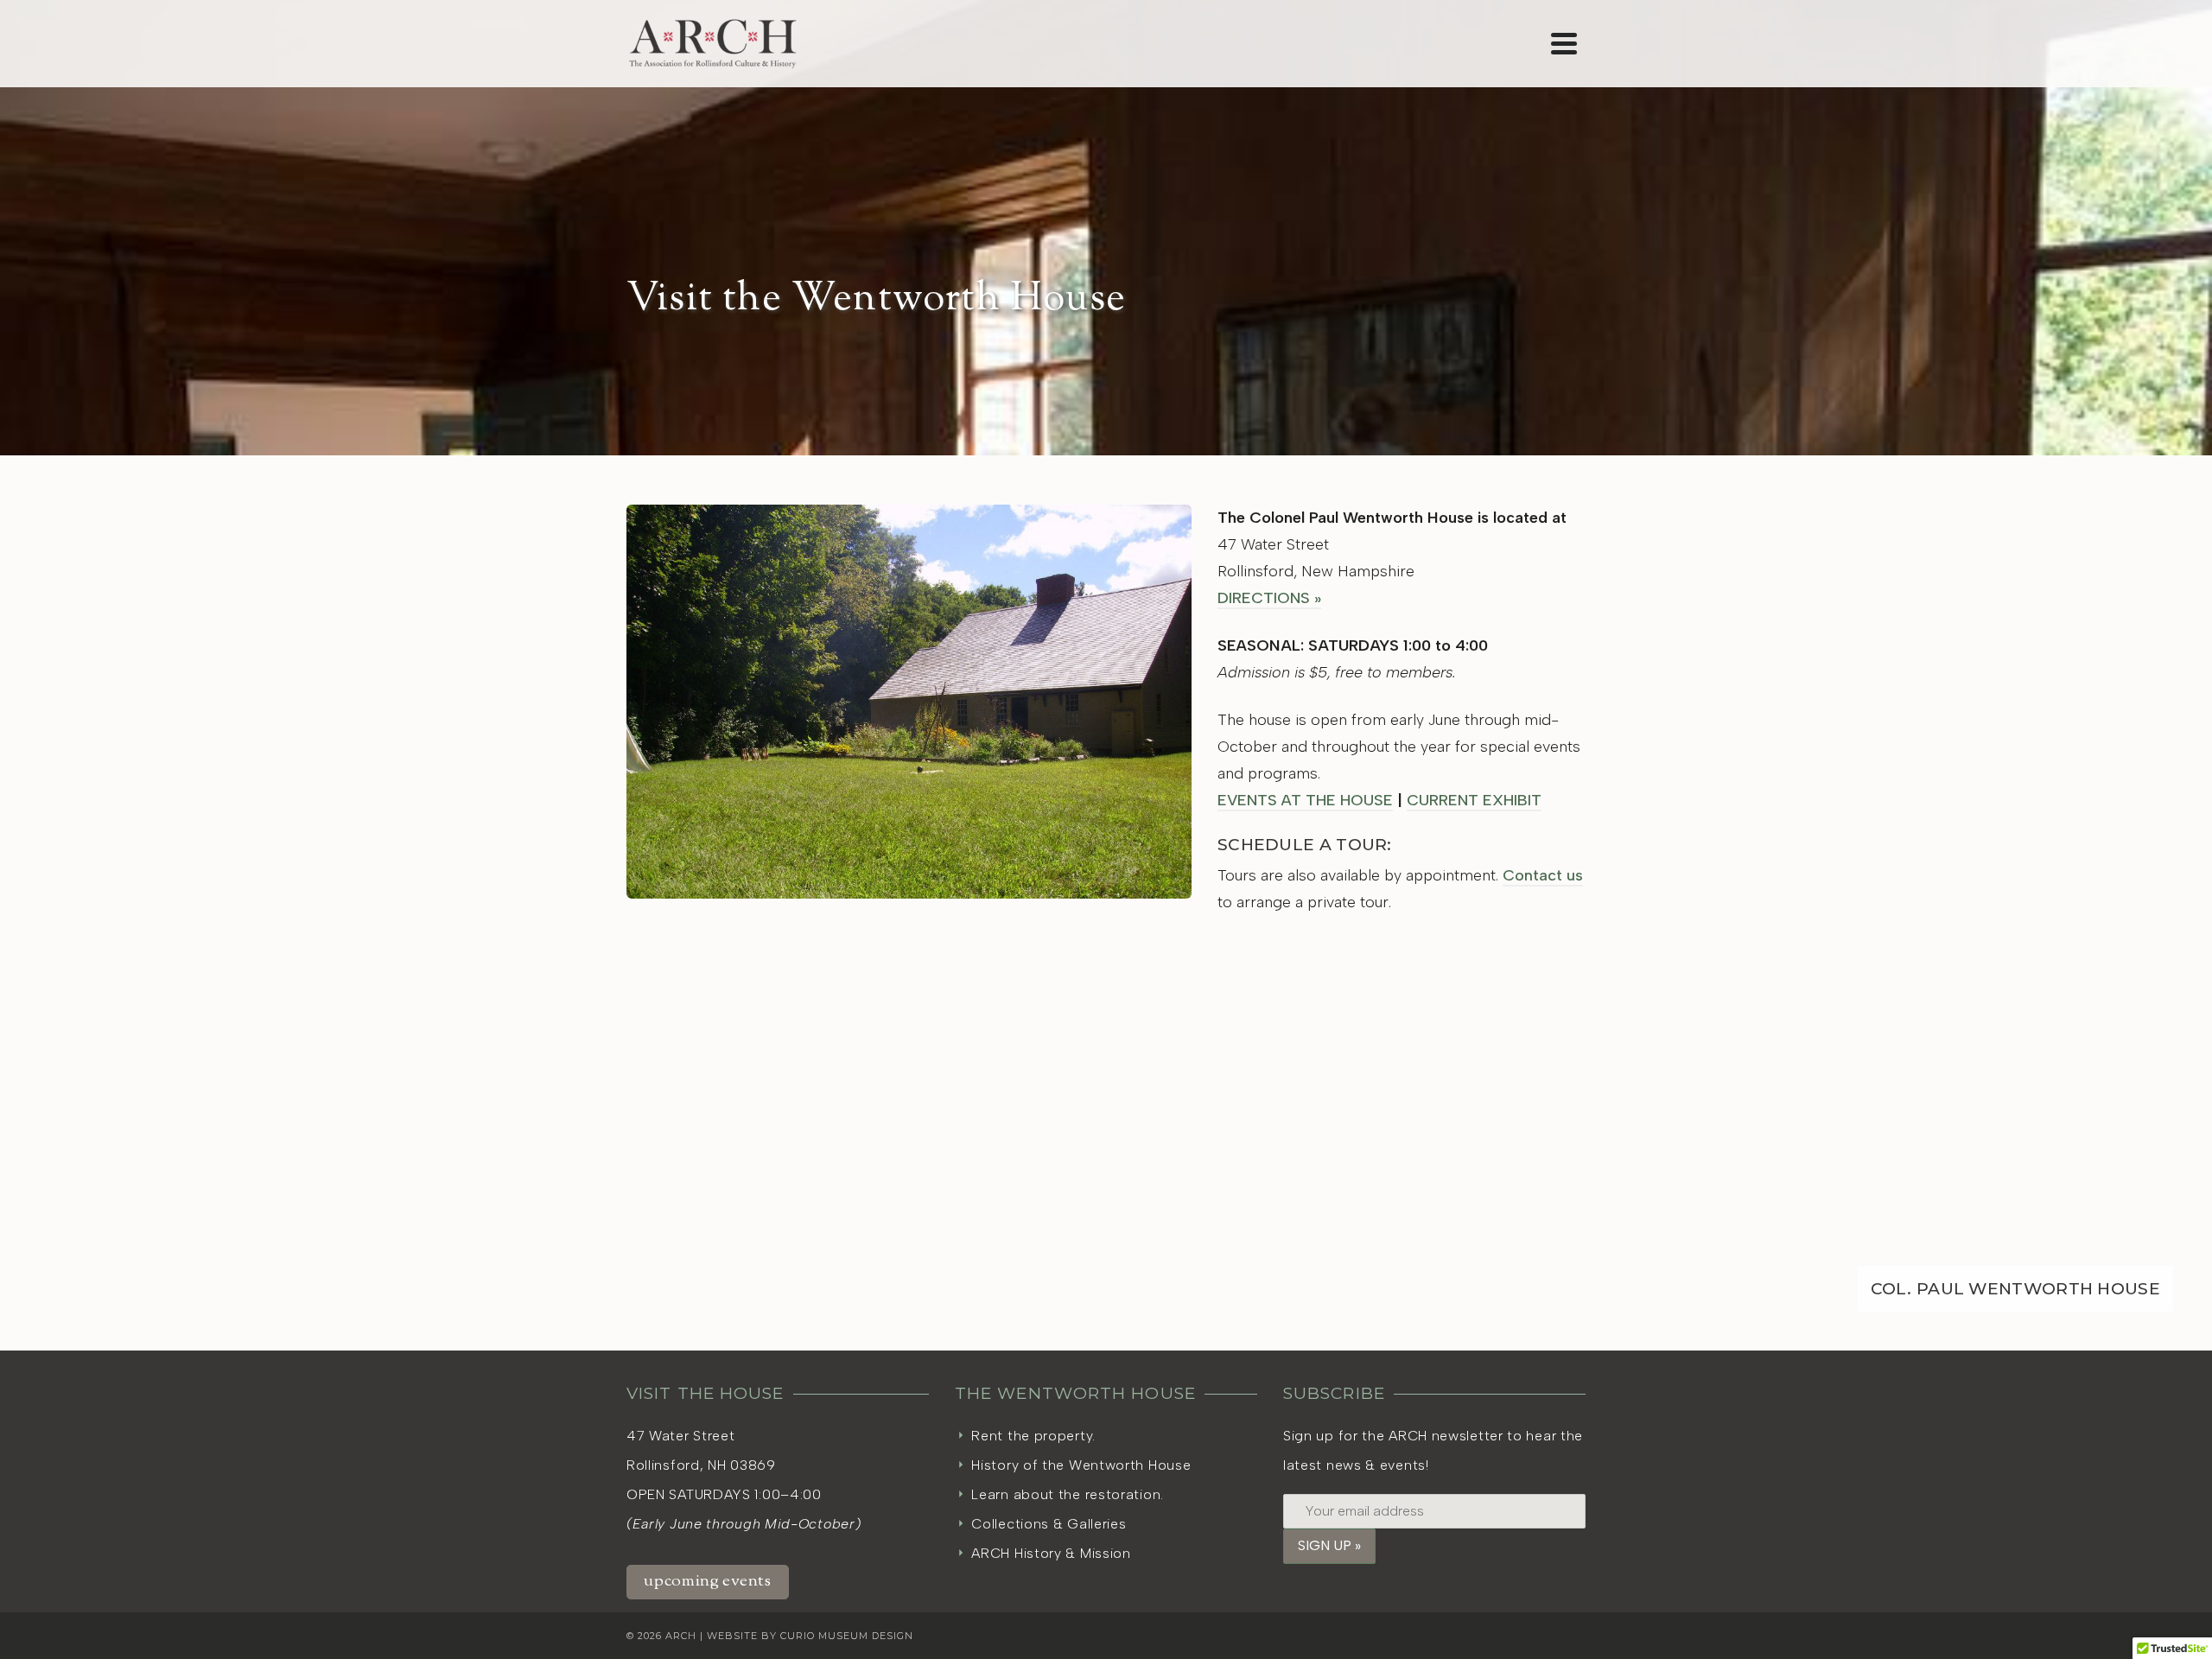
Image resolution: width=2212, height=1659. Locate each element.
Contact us (1543, 875)
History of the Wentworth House (1081, 1465)
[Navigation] (1564, 43)
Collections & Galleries (1049, 1524)
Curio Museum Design (847, 1636)
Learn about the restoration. (1068, 1494)
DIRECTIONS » (1269, 598)
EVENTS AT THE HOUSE (1305, 800)
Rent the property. (1033, 1436)
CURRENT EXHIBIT (1474, 800)
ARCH (681, 1636)
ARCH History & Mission (1051, 1553)
